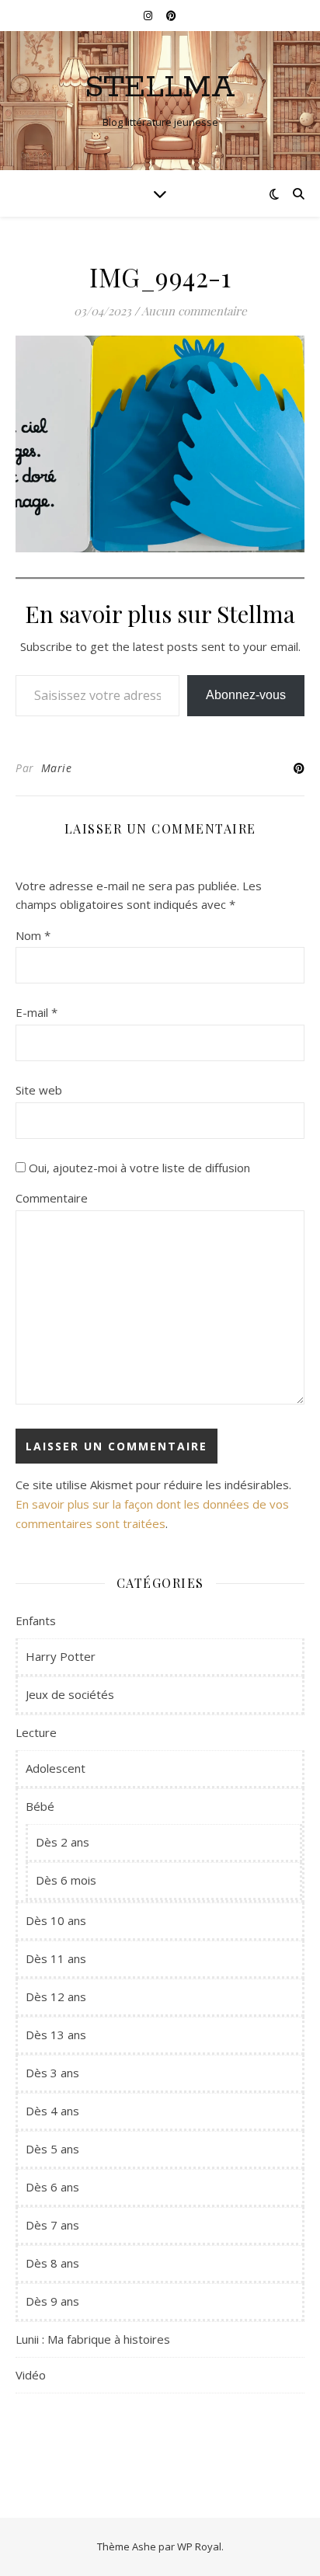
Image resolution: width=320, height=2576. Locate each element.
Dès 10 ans (56, 1920)
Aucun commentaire (194, 311)
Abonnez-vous (246, 695)
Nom (33, 935)
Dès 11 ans (56, 1958)
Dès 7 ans (52, 2225)
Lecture (36, 1732)
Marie (57, 768)
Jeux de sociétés (70, 1694)
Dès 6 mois (66, 1880)
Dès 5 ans (52, 2149)
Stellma (160, 87)
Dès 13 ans (56, 2035)
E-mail (37, 1012)
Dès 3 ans (52, 2073)
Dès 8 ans (52, 2263)
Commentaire (52, 1198)
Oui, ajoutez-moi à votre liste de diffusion (138, 1168)
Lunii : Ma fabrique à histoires (93, 2339)
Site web (39, 1090)
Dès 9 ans (52, 2301)
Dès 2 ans (63, 1842)
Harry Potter (61, 1656)
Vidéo (31, 2375)
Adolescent (56, 1768)
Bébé (40, 1806)
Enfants (36, 1620)
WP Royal (199, 2546)
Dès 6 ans (52, 2187)
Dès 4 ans (52, 2111)
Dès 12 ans (56, 1996)
